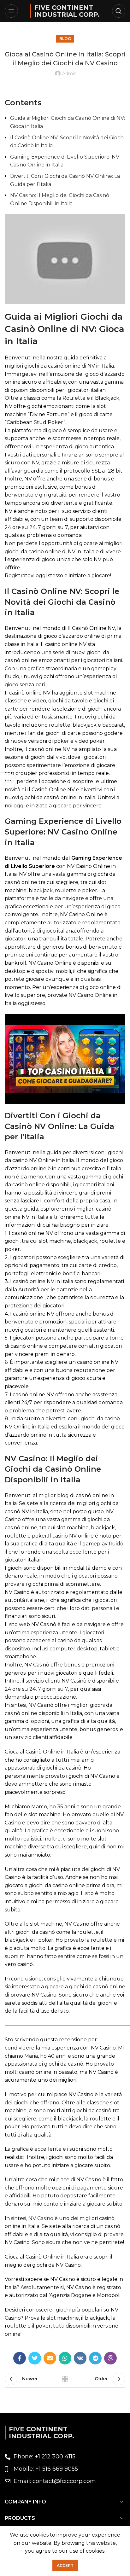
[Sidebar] (8, 781)
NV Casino (41, 2218)
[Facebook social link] (20, 2358)
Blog (65, 39)
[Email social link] (50, 2358)
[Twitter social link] (35, 2358)
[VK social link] (80, 2358)
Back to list (65, 2379)
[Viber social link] (110, 2358)
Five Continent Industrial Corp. (67, 11)
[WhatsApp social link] (65, 2358)
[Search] (119, 11)
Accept (65, 2565)
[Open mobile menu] (11, 11)
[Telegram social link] (95, 2358)
